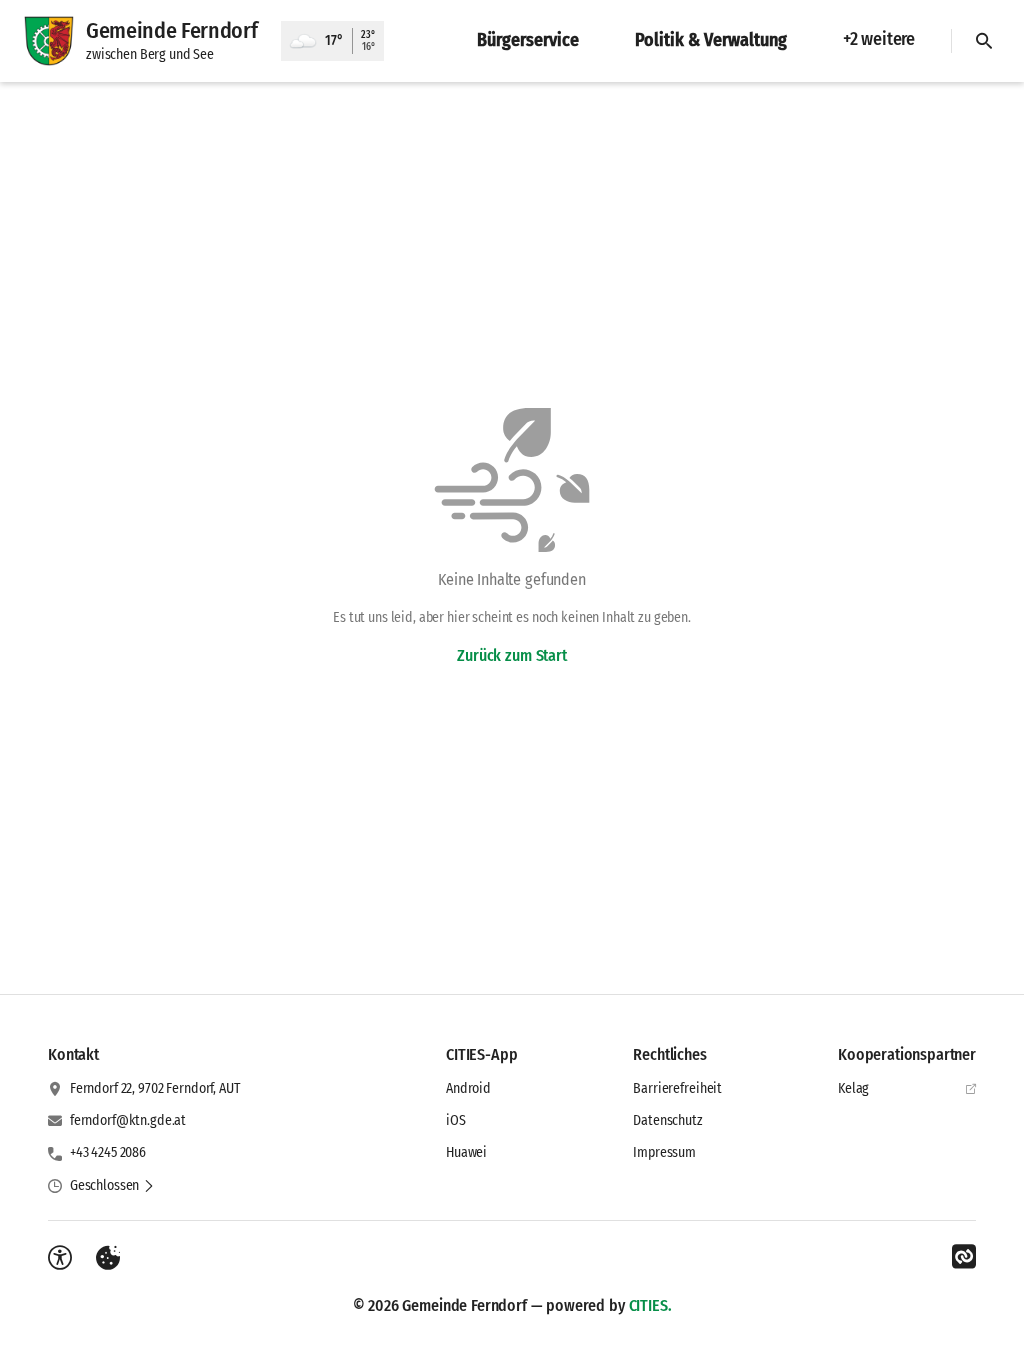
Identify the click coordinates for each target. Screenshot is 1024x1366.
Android (468, 1088)
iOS (456, 1120)
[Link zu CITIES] (964, 1257)
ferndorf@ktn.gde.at (128, 1120)
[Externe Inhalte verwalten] (108, 1258)
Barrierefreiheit (677, 1088)
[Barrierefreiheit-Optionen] (60, 1258)
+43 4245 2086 (108, 1152)
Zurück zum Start (511, 655)
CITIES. (650, 1305)
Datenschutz (667, 1120)
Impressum (664, 1152)
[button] (112, 1186)
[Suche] (984, 41)
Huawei (466, 1152)
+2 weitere (879, 39)
